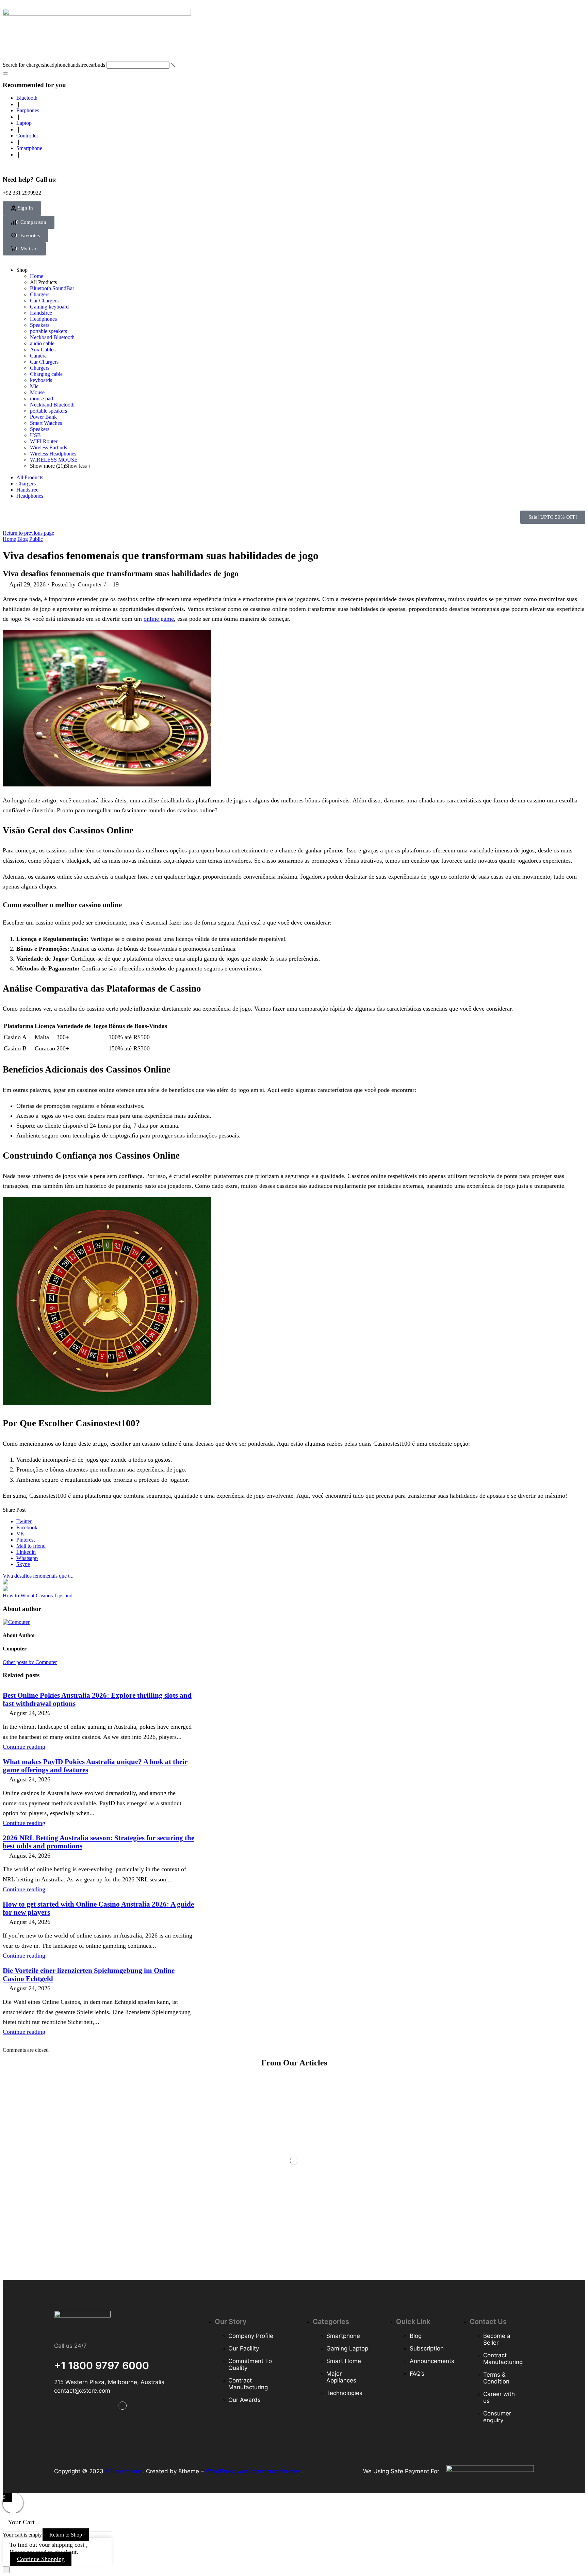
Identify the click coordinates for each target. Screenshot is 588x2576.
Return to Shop (66, 2535)
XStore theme (124, 2471)
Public (36, 539)
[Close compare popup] (6, 2570)
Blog (23, 539)
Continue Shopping (41, 2559)
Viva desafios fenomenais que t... (38, 1576)
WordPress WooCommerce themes (253, 2471)
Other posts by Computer (30, 1662)
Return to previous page (28, 533)
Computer (90, 584)
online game (159, 619)
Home (9, 539)
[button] (22, 209)
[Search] (5, 73)
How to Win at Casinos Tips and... (40, 1596)
